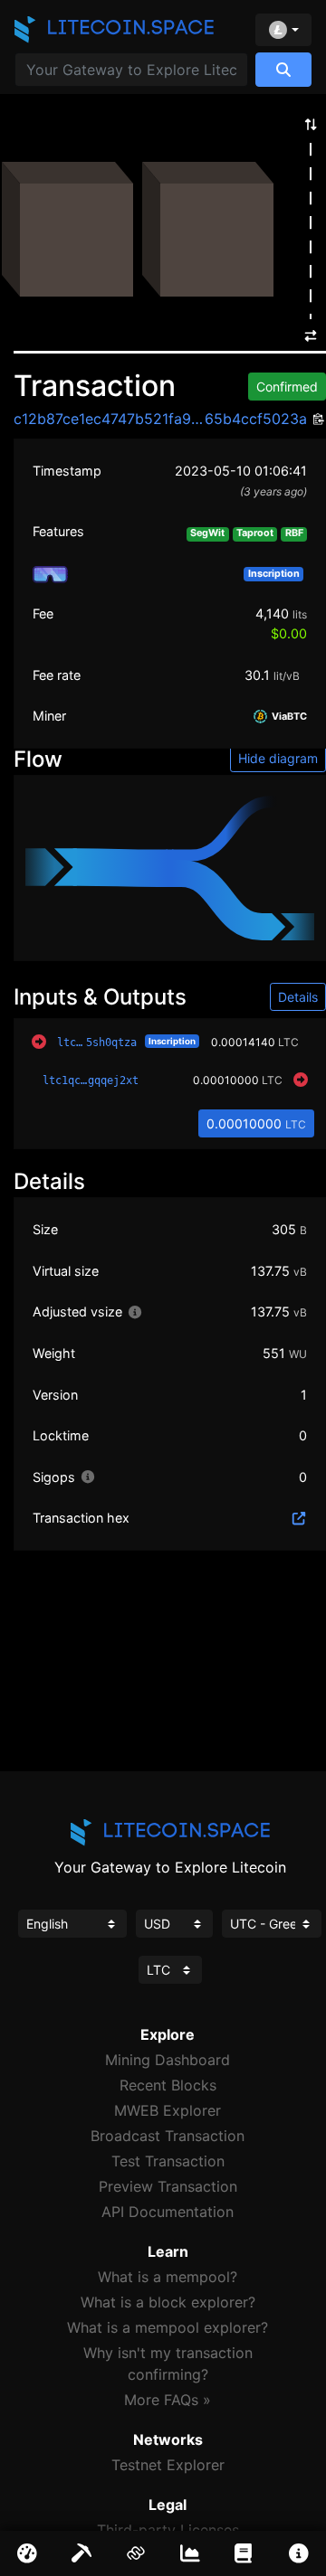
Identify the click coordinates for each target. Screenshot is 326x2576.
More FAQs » (168, 2400)
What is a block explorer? (168, 2302)
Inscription (172, 1041)
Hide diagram (278, 758)
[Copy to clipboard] (316, 420)
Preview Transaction (168, 2186)
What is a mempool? (168, 2277)
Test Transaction (168, 2161)
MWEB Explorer (168, 2110)
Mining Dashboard (168, 2060)
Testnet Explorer (168, 2465)
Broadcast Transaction (168, 2136)
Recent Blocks (168, 2085)
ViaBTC (288, 717)
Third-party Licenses (168, 2530)
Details (298, 997)
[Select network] (283, 30)
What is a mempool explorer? (168, 2327)
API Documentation (168, 2212)
